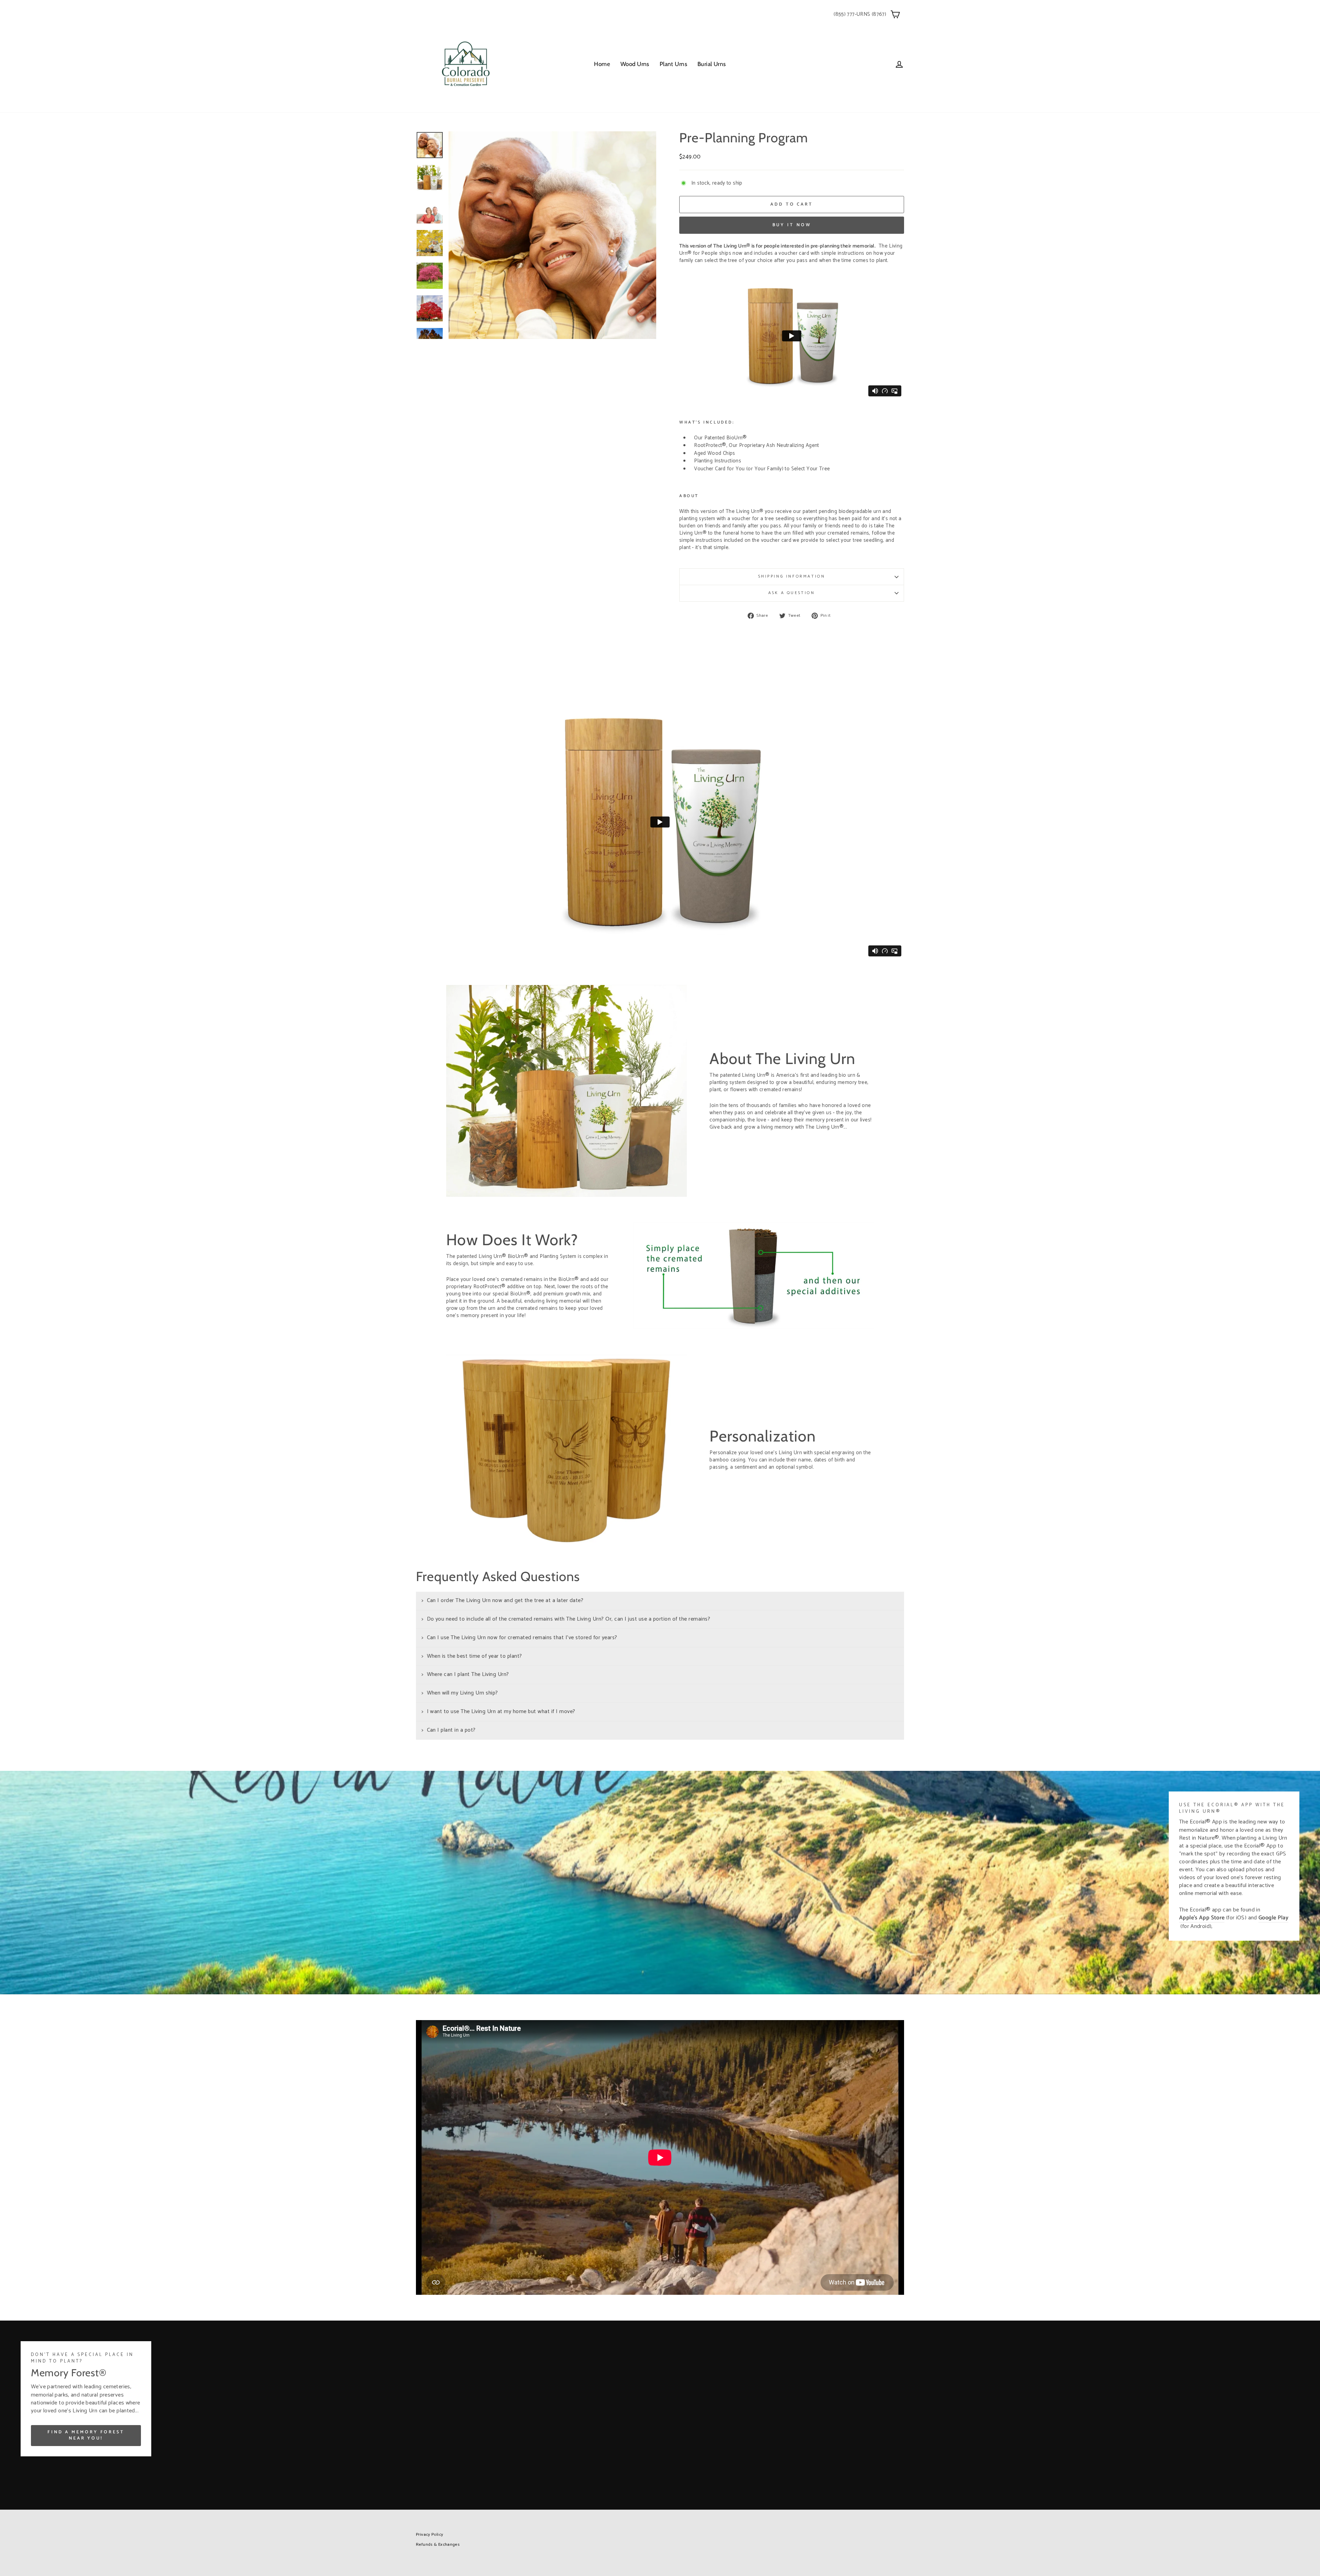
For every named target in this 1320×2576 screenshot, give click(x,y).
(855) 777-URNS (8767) (860, 14)
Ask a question (791, 593)
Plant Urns (673, 64)
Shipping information (792, 576)
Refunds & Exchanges (438, 2545)
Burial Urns (712, 64)
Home (602, 64)
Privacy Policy (430, 2535)
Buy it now (792, 225)
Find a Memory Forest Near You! (86, 2435)
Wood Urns (635, 64)
